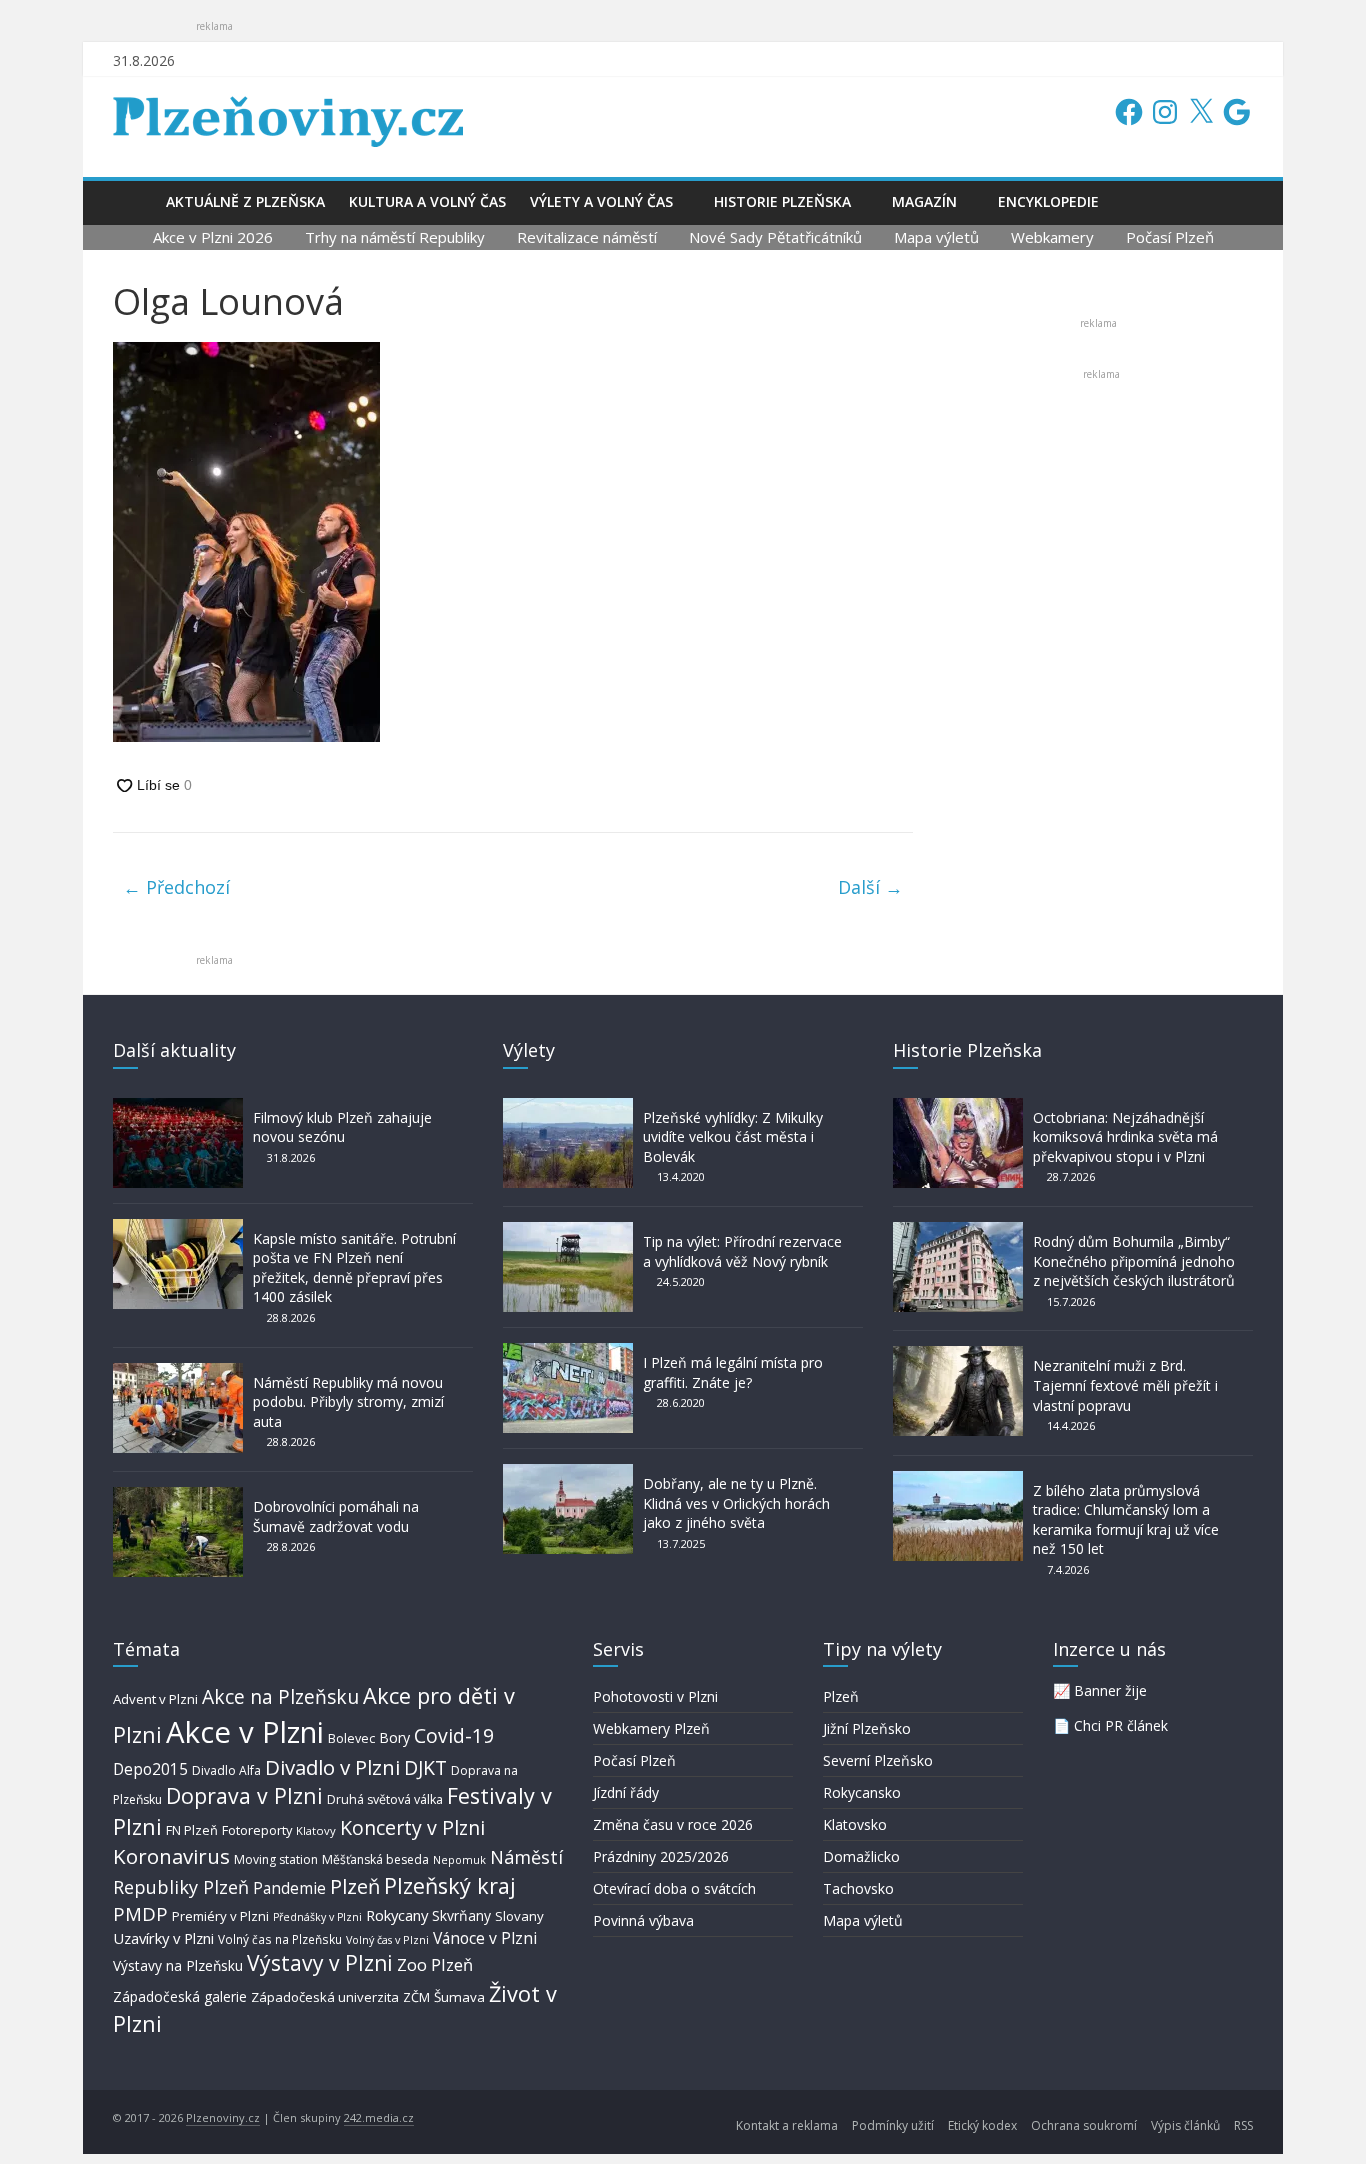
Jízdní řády (626, 1792)
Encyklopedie (1048, 201)
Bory (394, 1737)
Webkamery (1052, 237)
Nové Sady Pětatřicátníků (775, 237)
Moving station (276, 1859)
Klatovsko (855, 1824)
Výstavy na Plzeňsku (178, 1965)
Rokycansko (862, 1792)
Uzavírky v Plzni (163, 1938)
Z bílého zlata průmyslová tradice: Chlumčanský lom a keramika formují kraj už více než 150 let (1126, 1520)
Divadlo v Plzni (332, 1767)
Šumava (459, 1997)
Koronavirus (171, 1856)
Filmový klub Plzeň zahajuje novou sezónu (342, 1127)
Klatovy (316, 1830)
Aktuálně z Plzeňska (245, 201)
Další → (870, 887)
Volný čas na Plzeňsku (280, 1939)
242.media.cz (379, 2117)
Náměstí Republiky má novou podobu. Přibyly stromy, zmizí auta (348, 1402)
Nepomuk (459, 1859)
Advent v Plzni (155, 1699)
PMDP (140, 1913)
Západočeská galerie (180, 1996)
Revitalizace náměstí (587, 237)
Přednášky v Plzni (317, 1917)
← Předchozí (176, 887)
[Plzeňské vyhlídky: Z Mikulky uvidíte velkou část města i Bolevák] (568, 1107)
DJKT (425, 1767)
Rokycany (397, 1915)
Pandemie (289, 1888)
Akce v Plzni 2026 (213, 237)
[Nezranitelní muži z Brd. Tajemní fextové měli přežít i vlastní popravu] (958, 1355)
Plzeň (355, 1886)
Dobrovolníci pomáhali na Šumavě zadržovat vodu (336, 1516)
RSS (1243, 2125)
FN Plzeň (192, 1830)
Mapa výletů (936, 237)
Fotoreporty (257, 1830)
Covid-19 (454, 1735)
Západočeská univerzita (325, 1997)
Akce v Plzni (245, 1732)
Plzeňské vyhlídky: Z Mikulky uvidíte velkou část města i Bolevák (733, 1137)
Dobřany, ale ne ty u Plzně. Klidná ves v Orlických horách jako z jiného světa (736, 1503)
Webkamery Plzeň (651, 1728)
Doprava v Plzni (244, 1795)
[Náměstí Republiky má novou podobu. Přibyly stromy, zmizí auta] (178, 1372)
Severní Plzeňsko (878, 1760)
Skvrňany (461, 1915)
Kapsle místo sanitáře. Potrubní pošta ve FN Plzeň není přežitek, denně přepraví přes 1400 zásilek (354, 1268)
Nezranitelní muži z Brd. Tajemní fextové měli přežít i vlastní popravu (1125, 1385)
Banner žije (1110, 1690)
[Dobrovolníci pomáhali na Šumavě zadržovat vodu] (178, 1496)
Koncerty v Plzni (412, 1827)
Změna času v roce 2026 (673, 1824)
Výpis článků (1185, 2125)
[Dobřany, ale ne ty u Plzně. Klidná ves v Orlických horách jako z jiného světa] (568, 1473)
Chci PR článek (1121, 1725)
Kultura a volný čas (427, 201)
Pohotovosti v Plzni (655, 1696)
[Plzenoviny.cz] (133, 201)
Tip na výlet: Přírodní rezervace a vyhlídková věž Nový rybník (742, 1251)
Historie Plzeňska (782, 201)
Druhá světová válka (385, 1799)
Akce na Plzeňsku (280, 1696)
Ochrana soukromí (1084, 2125)
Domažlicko (861, 1856)
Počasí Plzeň (1170, 237)
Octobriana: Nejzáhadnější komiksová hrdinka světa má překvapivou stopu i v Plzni (1125, 1137)
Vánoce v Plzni (485, 1938)
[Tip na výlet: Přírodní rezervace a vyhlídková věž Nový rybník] (568, 1231)
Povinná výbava (643, 1920)
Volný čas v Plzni (387, 1939)
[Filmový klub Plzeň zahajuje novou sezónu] (178, 1107)
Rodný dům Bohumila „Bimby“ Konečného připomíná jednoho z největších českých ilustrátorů (1134, 1261)
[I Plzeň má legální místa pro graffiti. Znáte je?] (568, 1352)
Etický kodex (982, 2125)
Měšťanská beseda (375, 1859)
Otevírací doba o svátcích (674, 1888)
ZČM (416, 1997)
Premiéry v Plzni (220, 1916)
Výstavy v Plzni (320, 1963)
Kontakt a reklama (787, 2125)
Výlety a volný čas (601, 201)
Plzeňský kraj (450, 1885)
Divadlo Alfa (226, 1770)
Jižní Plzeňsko (867, 1728)
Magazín (924, 201)
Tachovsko (858, 1888)
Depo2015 (150, 1769)
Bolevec (351, 1738)
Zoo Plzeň (435, 1964)
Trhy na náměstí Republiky (395, 237)
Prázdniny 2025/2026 (661, 1856)
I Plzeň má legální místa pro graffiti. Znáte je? (733, 1372)
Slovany (519, 1916)
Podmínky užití (893, 2125)
